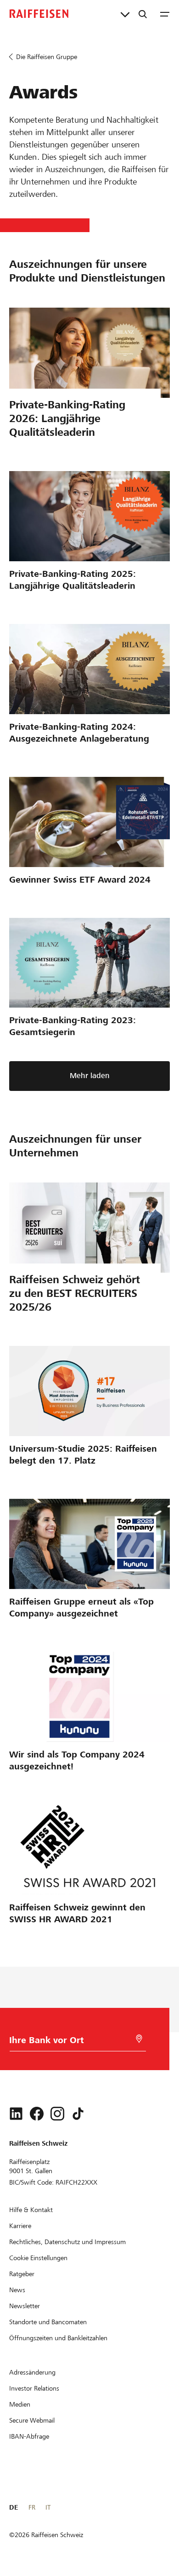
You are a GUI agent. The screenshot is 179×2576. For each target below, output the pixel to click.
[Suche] (143, 14)
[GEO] (139, 2039)
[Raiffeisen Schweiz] (39, 14)
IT (48, 2507)
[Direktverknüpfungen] (125, 14)
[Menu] (165, 14)
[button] (89, 1076)
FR (32, 2507)
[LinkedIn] (16, 2114)
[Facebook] (37, 2114)
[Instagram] (57, 2114)
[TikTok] (78, 2114)
